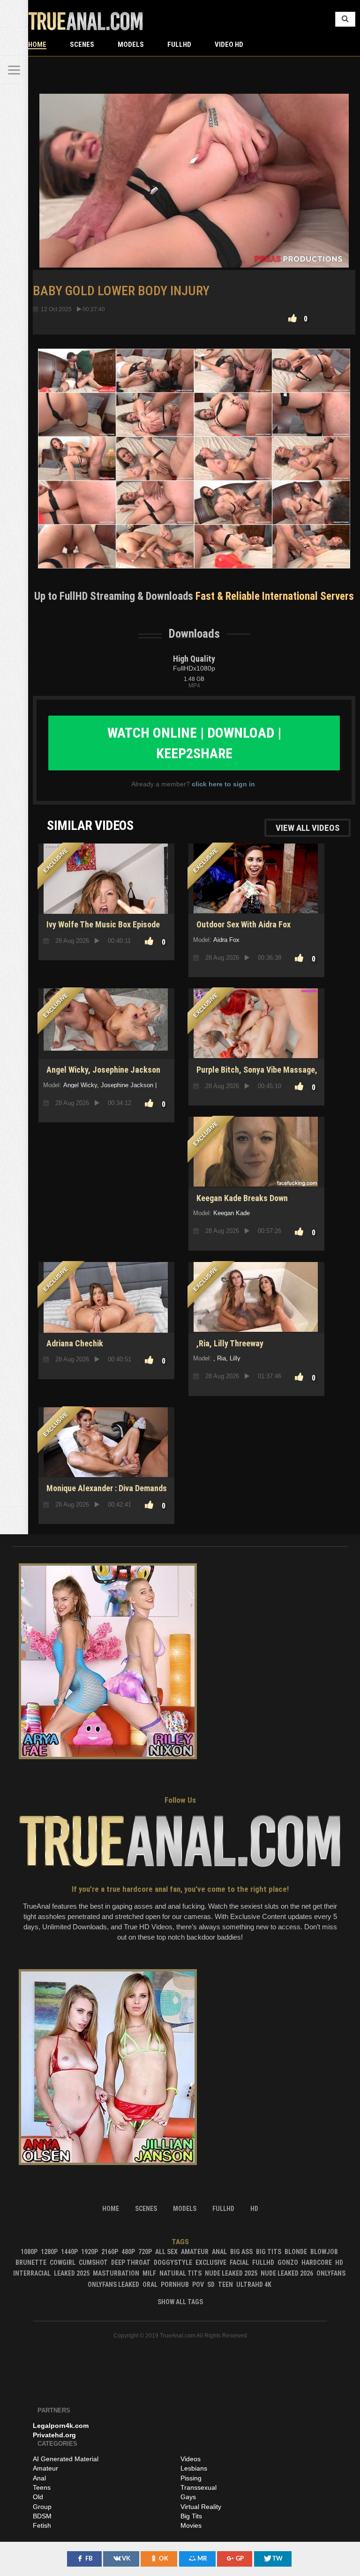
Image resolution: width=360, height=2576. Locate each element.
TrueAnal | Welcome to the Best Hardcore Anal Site (86, 21)
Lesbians (194, 2468)
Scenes (82, 45)
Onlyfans (331, 2273)
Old (38, 2497)
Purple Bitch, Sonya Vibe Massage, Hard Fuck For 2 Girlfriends (255, 1075)
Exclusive (211, 2262)
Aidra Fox (226, 940)
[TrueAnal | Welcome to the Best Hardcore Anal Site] (14, 14)
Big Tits (269, 2252)
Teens (42, 2487)
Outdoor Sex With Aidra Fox (244, 924)
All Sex (166, 2252)
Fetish (42, 2525)
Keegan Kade (232, 1213)
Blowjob (324, 2252)
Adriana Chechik (75, 1343)
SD (211, 2285)
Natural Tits (180, 2273)
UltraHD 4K (254, 2285)
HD (339, 2262)
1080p (29, 2252)
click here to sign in (223, 784)
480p (128, 2252)
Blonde (296, 2252)
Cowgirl (63, 2262)
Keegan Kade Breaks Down (242, 1198)
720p (145, 2252)
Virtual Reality (201, 2507)
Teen (225, 2285)
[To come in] (14, 42)
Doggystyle (173, 2262)
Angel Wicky (80, 1085)
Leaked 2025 (72, 2273)
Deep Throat (131, 2262)
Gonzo (288, 2262)
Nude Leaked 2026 (287, 2273)
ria (221, 1358)
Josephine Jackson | (129, 1085)
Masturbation (116, 2273)
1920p (90, 2252)
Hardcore (317, 2262)
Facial (239, 2262)
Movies (191, 2525)
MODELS (131, 45)
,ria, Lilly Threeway (230, 1343)
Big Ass (241, 2252)
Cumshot (93, 2262)
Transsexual (199, 2487)
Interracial (32, 2273)
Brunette (31, 2262)
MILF (149, 2273)
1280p (49, 2252)
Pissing (191, 2478)
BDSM (42, 2516)
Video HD (229, 45)
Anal (219, 2252)
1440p (69, 2252)
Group (42, 2507)
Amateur (195, 2252)
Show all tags (180, 2302)
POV (198, 2285)
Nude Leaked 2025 (231, 2273)
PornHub (175, 2285)
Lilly (235, 1358)
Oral (150, 2285)
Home (37, 45)
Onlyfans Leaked (113, 2285)
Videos (191, 2459)
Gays (188, 2497)
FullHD (179, 45)
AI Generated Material (66, 2459)
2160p (110, 2252)
